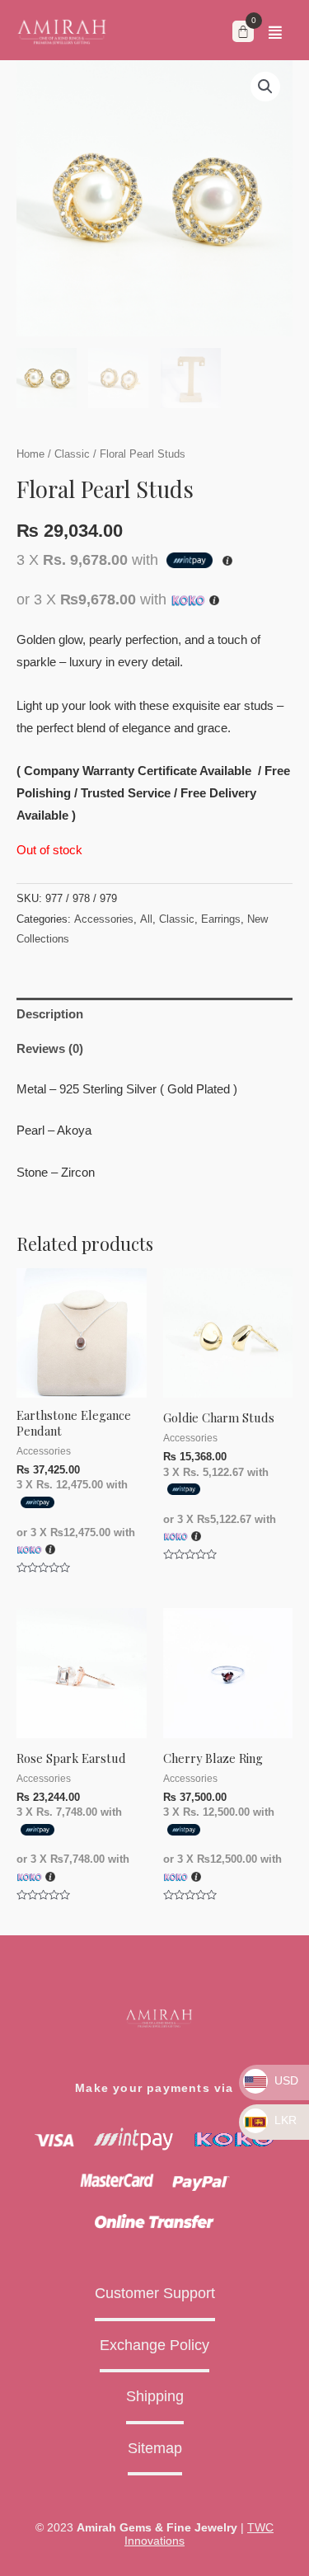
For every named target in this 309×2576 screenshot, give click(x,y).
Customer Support (155, 2293)
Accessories (104, 919)
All (146, 919)
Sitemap (155, 2448)
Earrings (221, 919)
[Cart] (243, 31)
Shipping (155, 2396)
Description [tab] (50, 1014)
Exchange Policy (154, 2345)
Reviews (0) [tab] (50, 1049)
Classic (72, 454)
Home (30, 454)
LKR (284, 2120)
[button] (275, 32)
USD (285, 2080)
